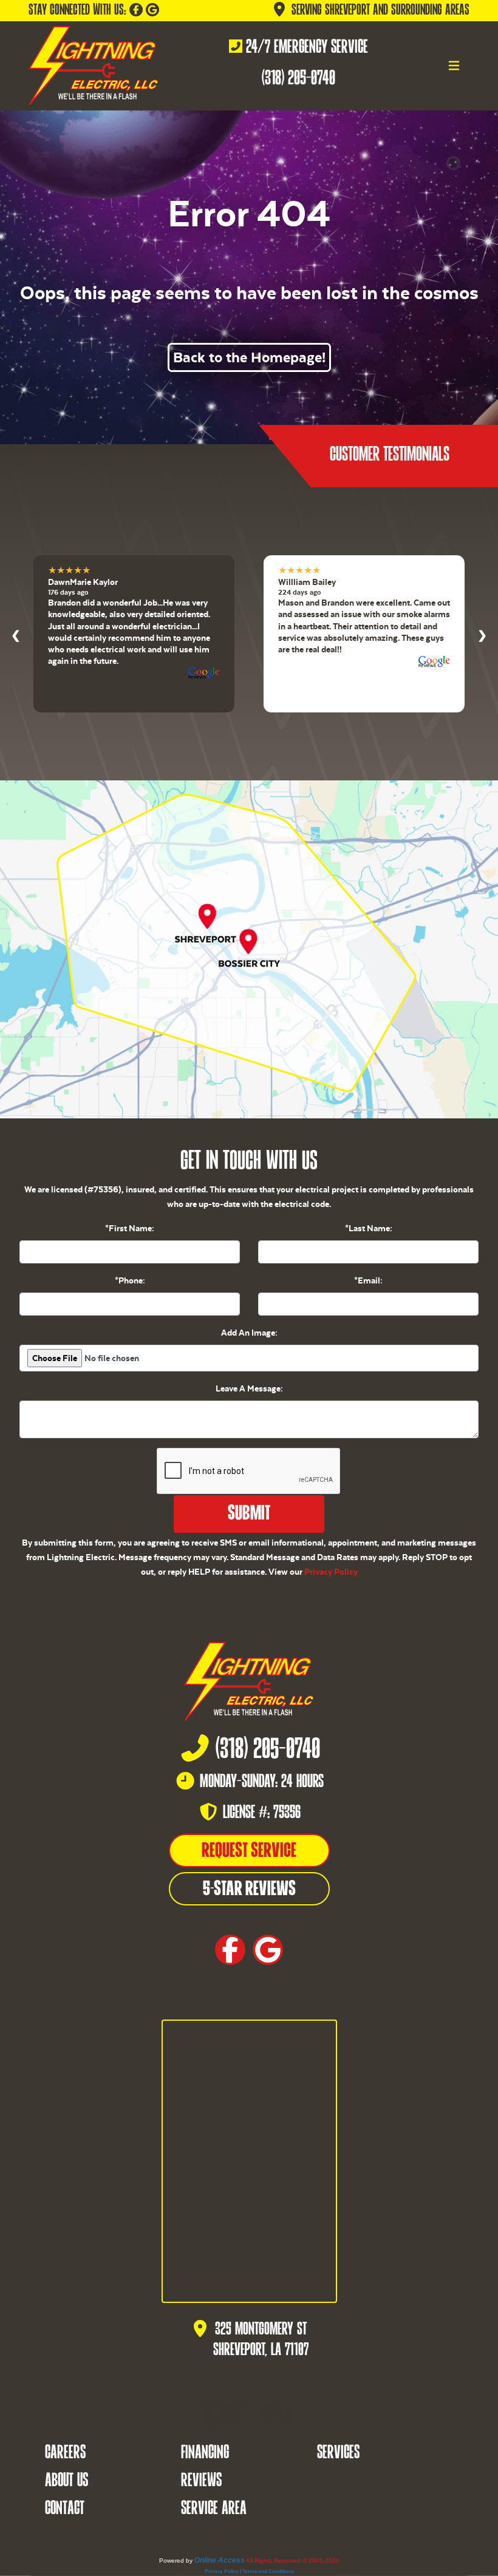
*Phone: (130, 1280)
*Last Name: (369, 1228)
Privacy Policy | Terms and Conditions (249, 2571)
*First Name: (130, 1228)
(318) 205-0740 (298, 79)
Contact (65, 2509)
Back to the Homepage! (249, 357)
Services (338, 2453)
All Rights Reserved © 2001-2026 (293, 2561)
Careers (65, 2453)
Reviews (201, 2481)
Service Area (214, 2509)
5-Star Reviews (249, 1890)
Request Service (249, 1851)
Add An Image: (249, 1333)
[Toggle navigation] (454, 66)
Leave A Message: (249, 1388)
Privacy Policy (331, 1572)
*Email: (368, 1280)
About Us (67, 2481)
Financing (205, 2453)
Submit (249, 1514)
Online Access (220, 2560)
